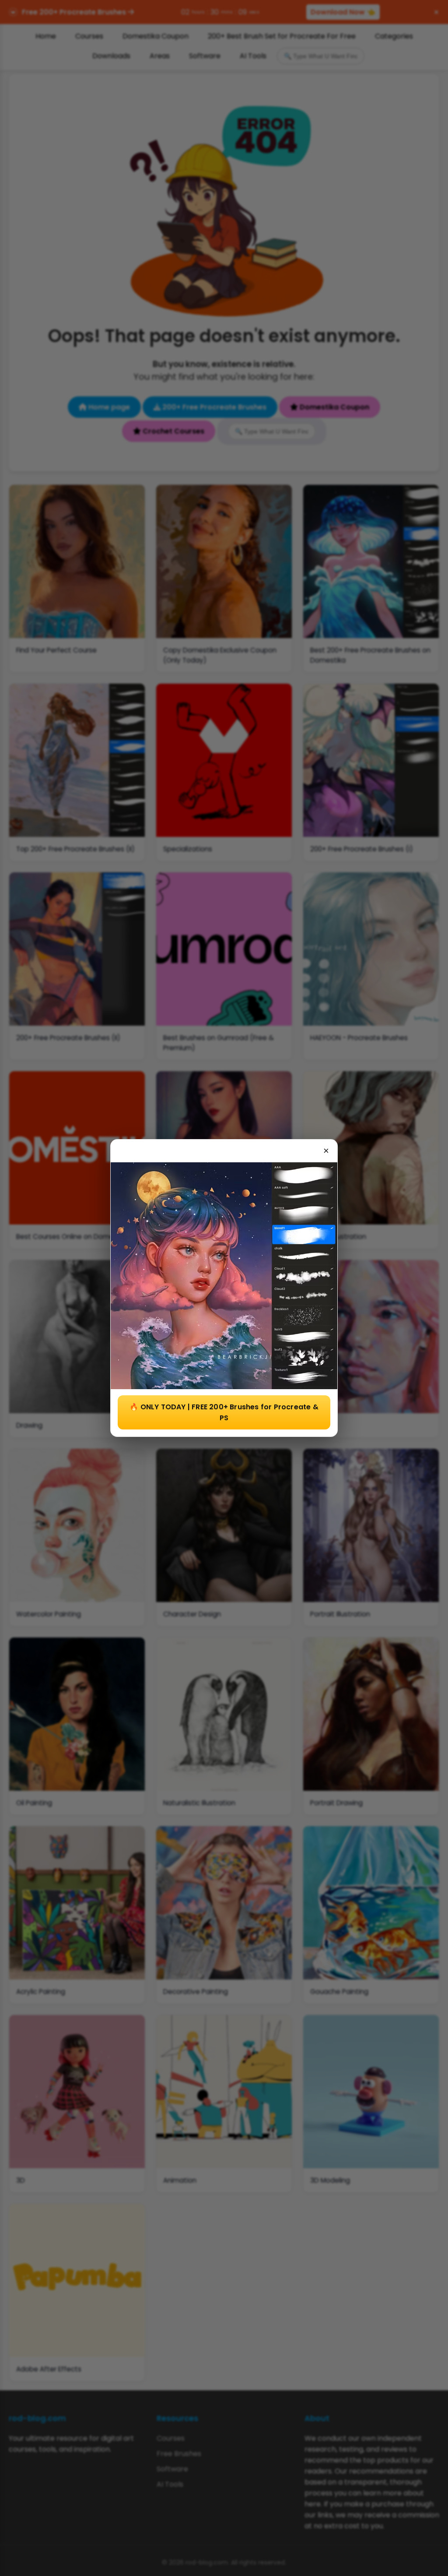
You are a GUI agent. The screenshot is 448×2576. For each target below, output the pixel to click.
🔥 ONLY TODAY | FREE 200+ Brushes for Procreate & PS (224, 1412)
